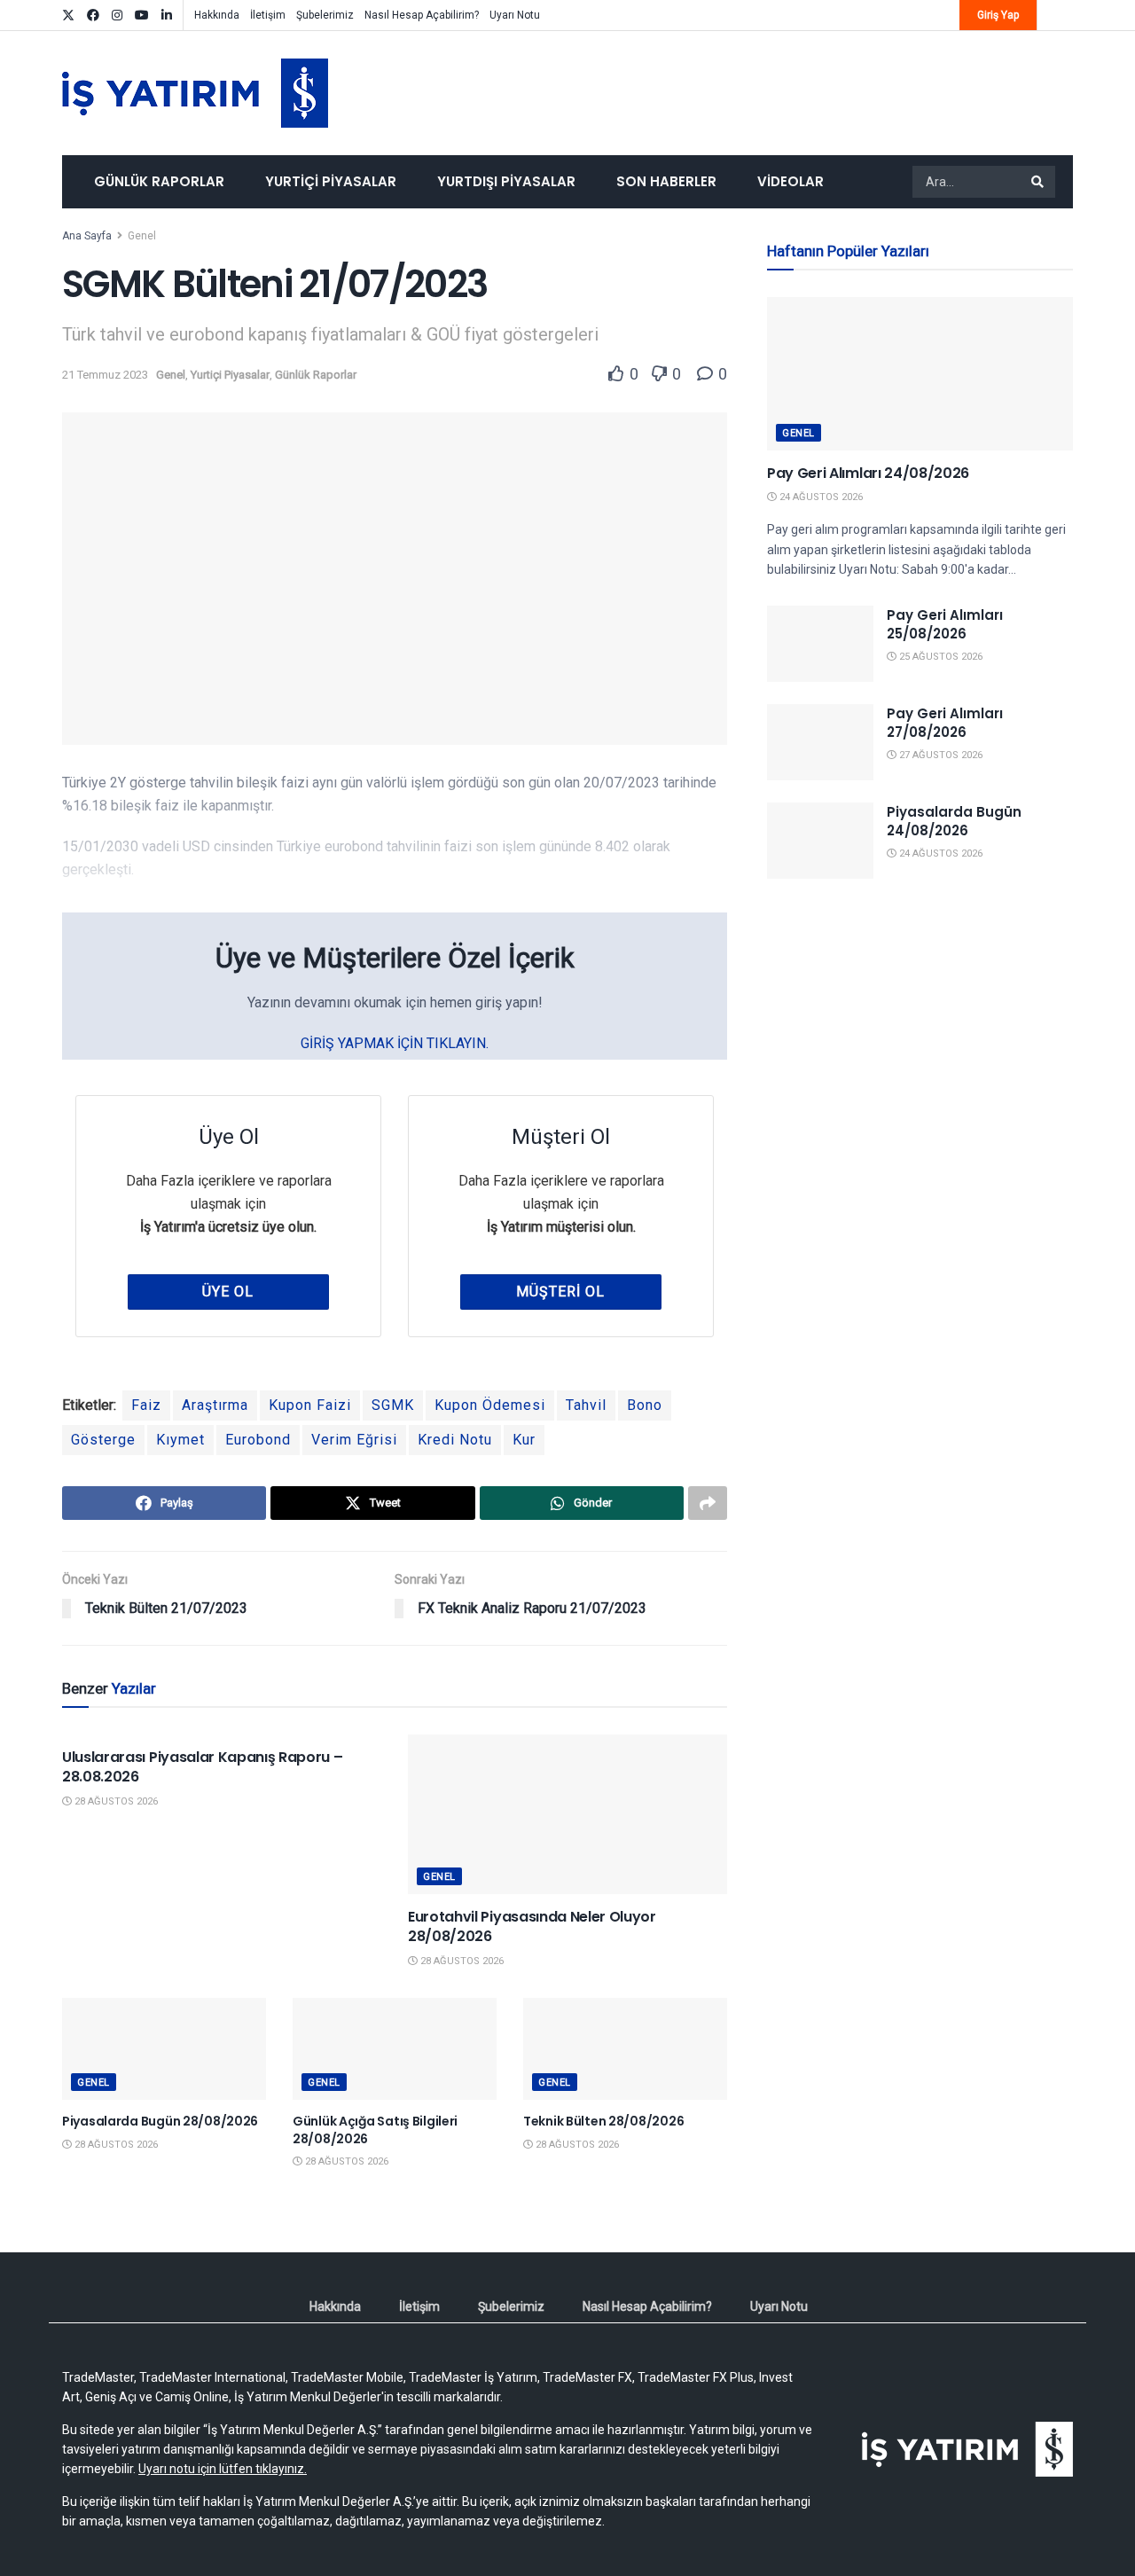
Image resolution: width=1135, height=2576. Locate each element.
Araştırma (215, 1405)
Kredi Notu (455, 1440)
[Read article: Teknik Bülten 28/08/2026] (625, 2049)
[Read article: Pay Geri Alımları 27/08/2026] (820, 742)
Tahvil (586, 1405)
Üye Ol (228, 1292)
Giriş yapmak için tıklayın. (395, 1043)
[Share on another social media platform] (708, 1503)
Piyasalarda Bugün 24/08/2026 (954, 821)
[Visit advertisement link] (920, 1068)
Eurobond (258, 1440)
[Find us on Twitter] (68, 16)
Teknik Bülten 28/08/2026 (603, 2121)
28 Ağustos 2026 (115, 1801)
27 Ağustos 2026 (939, 755)
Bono (645, 1405)
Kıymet (180, 1440)
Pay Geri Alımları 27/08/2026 (945, 723)
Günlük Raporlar (159, 181)
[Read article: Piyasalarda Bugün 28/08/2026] (164, 2049)
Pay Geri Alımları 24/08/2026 (868, 473)
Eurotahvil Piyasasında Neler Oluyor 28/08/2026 (532, 1926)
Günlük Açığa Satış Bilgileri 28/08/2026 (375, 2130)
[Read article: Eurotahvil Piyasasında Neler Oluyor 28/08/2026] (567, 1814)
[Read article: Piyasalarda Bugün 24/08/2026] (820, 841)
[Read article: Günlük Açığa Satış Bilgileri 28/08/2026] (395, 2049)
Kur (524, 1440)
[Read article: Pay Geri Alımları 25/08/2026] (820, 644)
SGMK (393, 1405)
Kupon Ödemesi (490, 1405)
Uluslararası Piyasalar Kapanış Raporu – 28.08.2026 (203, 1767)
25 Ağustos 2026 (939, 657)
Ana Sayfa (87, 236)
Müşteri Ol (560, 1292)
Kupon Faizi (310, 1405)
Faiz (146, 1405)
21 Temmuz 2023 (105, 375)
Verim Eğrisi (354, 1440)
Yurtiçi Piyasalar (331, 181)
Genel (142, 236)
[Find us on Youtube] (142, 16)
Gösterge (103, 1440)
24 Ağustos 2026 (820, 497)
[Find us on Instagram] (117, 16)
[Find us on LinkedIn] (167, 16)
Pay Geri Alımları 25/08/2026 (945, 624)
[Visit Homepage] (195, 93)
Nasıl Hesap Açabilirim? (422, 15)
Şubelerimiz (325, 15)
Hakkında (217, 15)
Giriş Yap (998, 15)
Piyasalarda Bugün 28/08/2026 (160, 2121)
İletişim (268, 15)
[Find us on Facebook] (93, 16)
